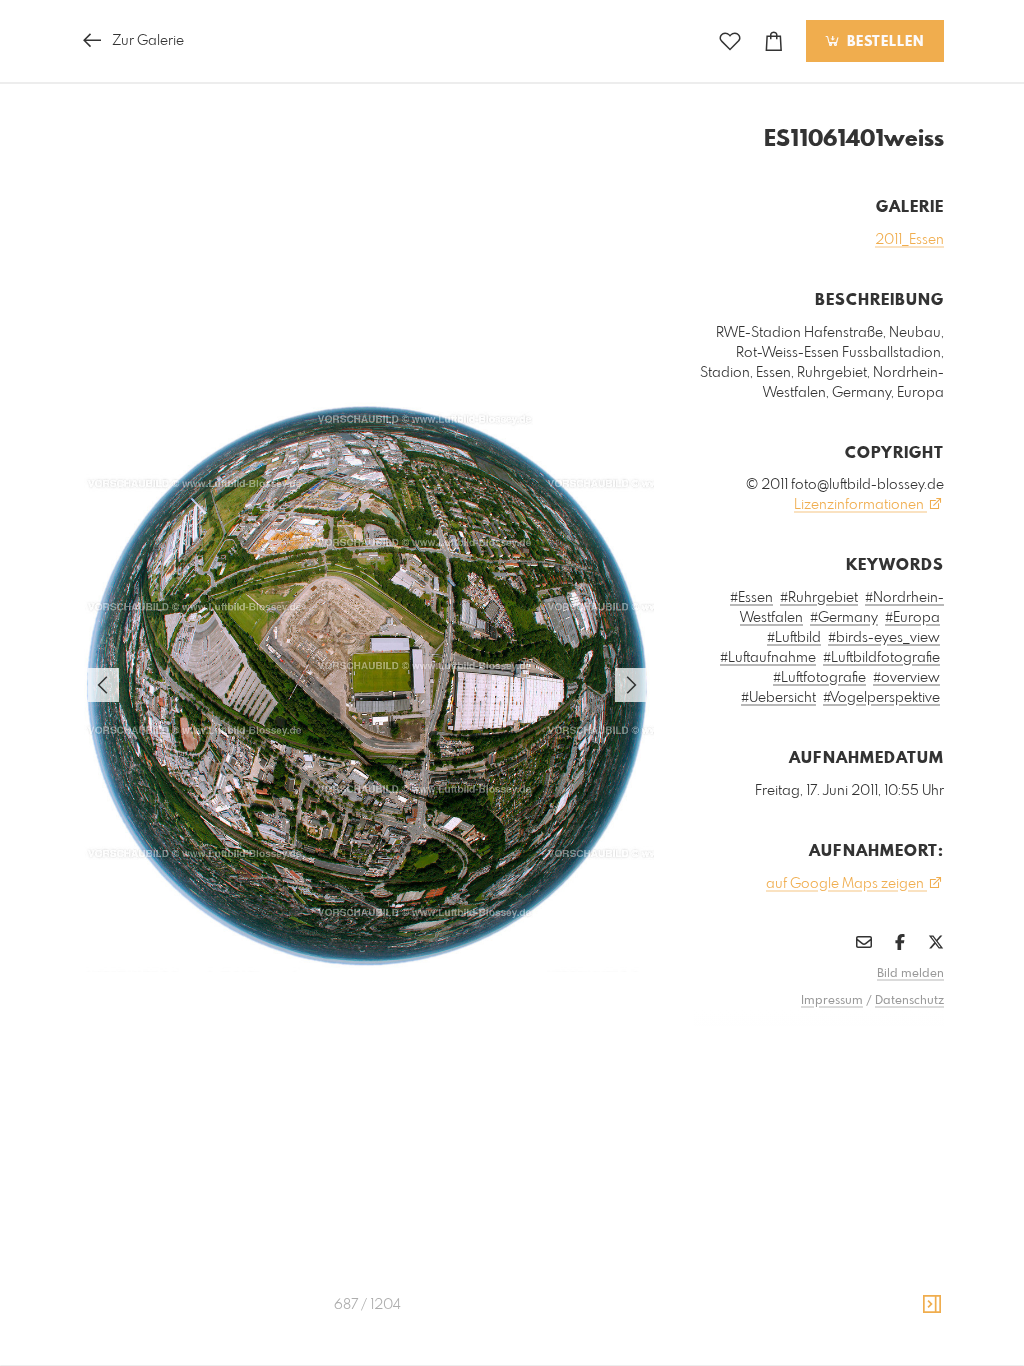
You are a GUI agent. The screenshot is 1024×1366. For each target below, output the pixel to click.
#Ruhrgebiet (819, 598)
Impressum (832, 1001)
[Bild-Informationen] (932, 1305)
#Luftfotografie (819, 678)
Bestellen (883, 42)
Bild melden (910, 974)
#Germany (844, 618)
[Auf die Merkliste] (730, 41)
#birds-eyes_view (884, 638)
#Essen (751, 598)
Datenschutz (909, 1001)
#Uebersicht (778, 698)
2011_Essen (909, 240)
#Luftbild (794, 638)
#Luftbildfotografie (881, 658)
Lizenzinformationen (860, 505)
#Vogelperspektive (881, 698)
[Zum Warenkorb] (774, 41)
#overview (906, 678)
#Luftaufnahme (768, 658)
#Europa (912, 618)
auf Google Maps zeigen (846, 884)
